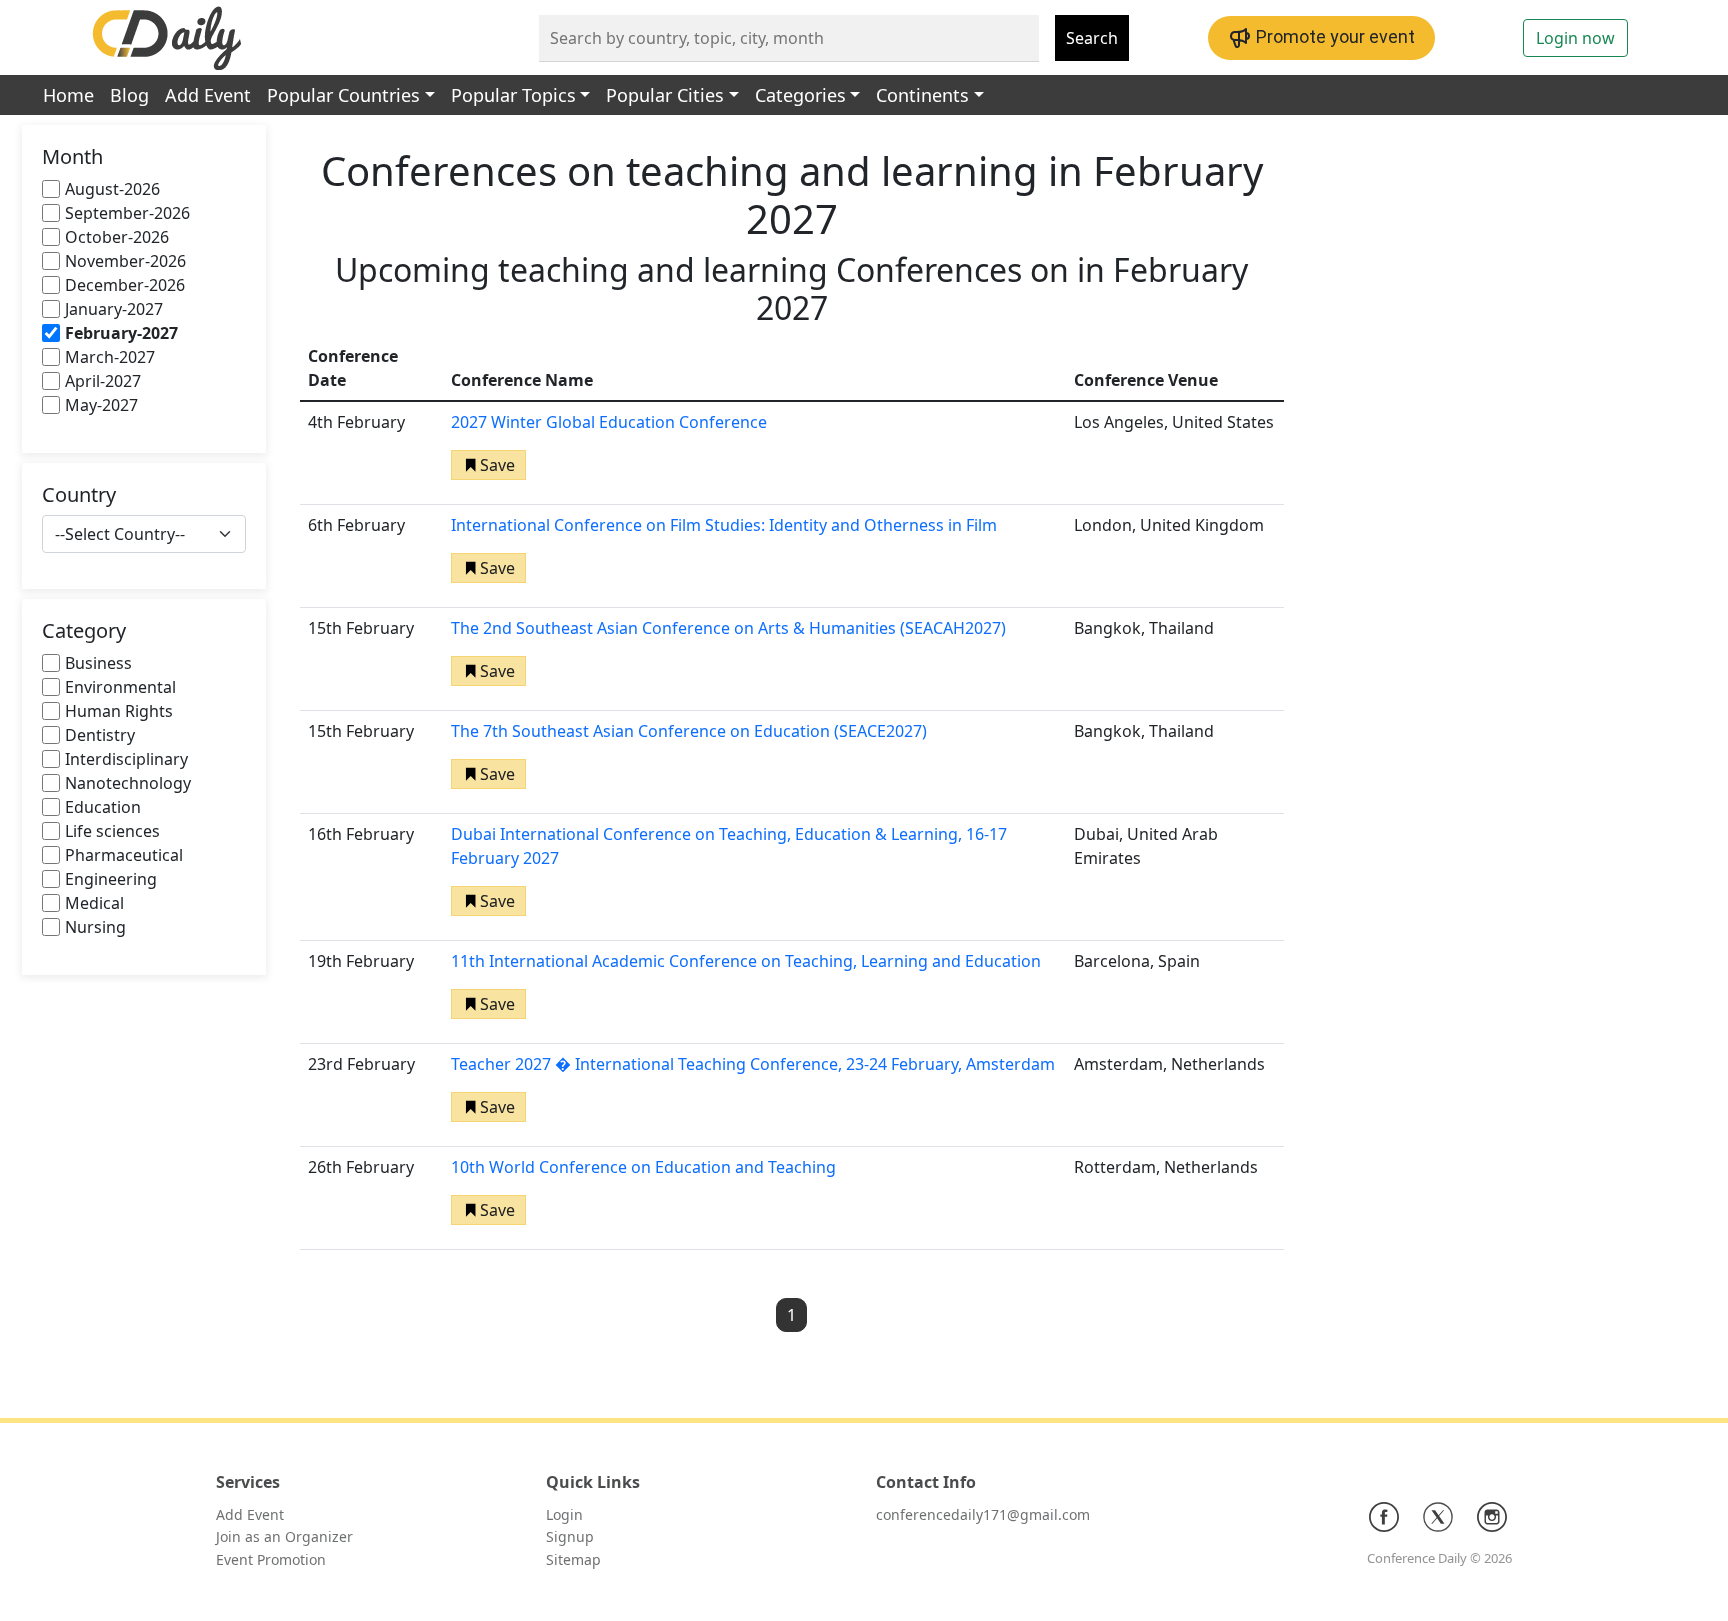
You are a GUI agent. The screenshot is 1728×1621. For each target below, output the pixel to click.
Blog (129, 95)
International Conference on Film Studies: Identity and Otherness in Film (724, 525)
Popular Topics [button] (513, 95)
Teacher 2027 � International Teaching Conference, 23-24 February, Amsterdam (753, 1064)
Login (564, 1514)
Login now (1575, 38)
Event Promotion (271, 1559)
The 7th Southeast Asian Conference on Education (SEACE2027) (689, 731)
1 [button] (791, 1315)
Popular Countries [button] (343, 95)
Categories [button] (800, 95)
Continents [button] (922, 95)
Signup (570, 1536)
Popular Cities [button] (665, 95)
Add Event (208, 95)
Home (68, 95)
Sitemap (573, 1559)
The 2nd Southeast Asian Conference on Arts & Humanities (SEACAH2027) (728, 628)
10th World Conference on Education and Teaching (643, 1167)
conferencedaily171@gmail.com (983, 1514)
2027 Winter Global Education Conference (609, 422)
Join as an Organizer (284, 1536)
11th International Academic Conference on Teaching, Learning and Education (746, 961)
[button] (488, 465)
